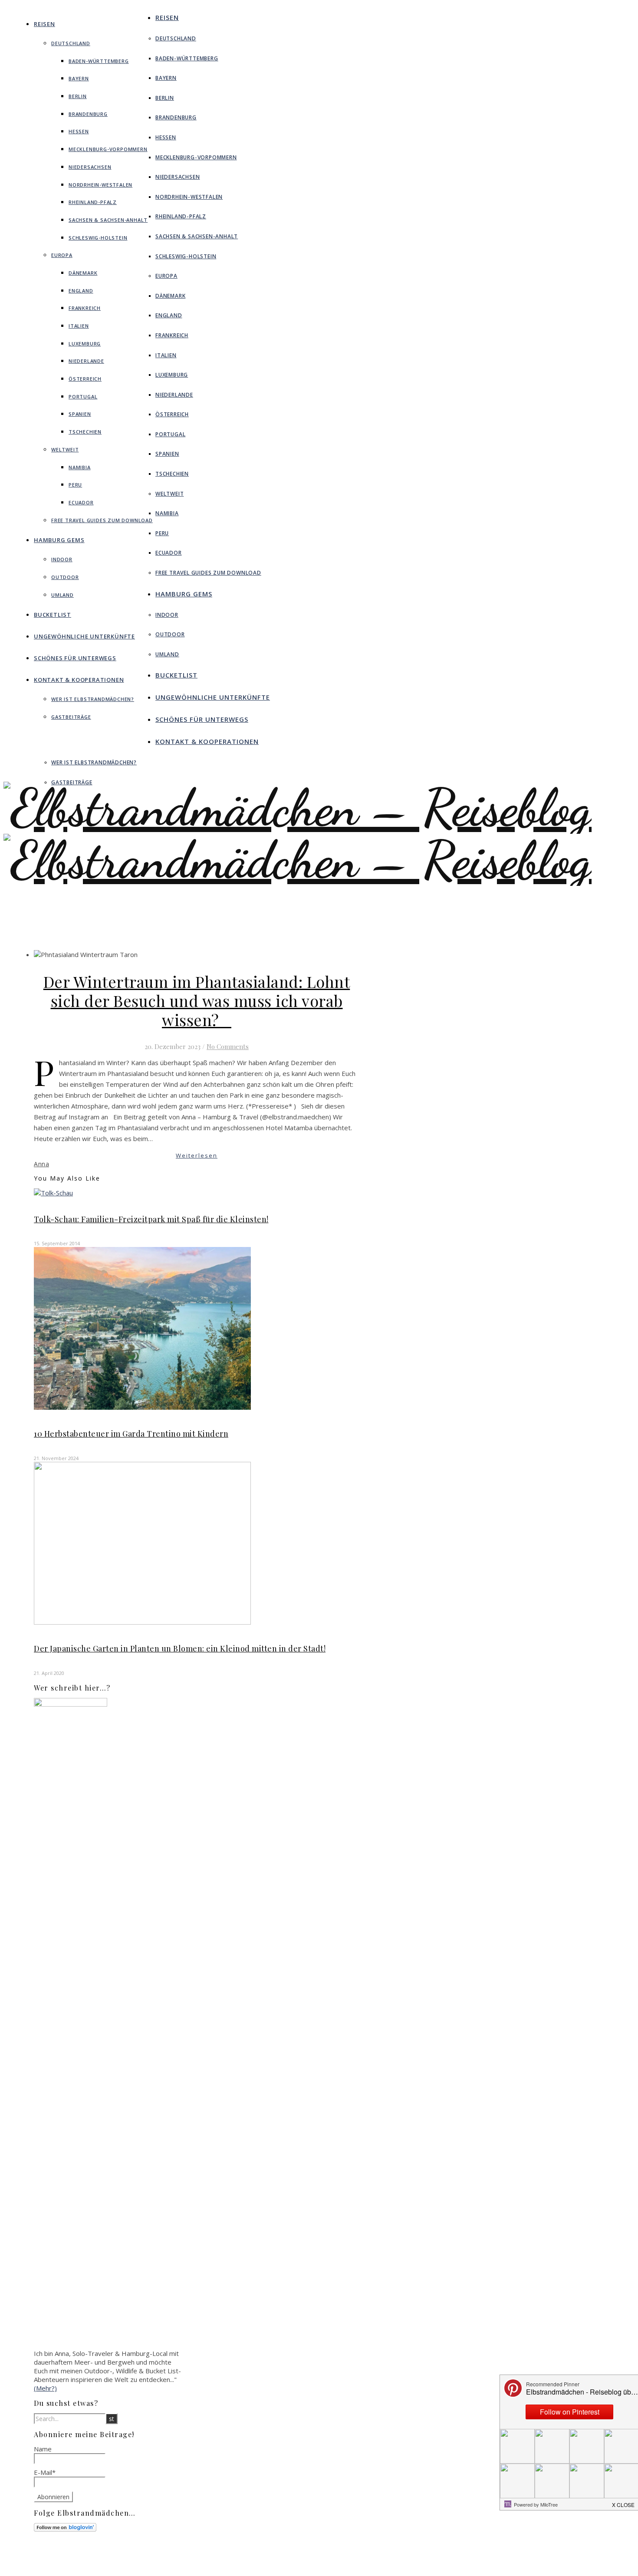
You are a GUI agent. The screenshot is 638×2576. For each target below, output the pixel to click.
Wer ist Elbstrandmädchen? (93, 699)
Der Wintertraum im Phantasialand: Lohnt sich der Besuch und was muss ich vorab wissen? (197, 1000)
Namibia (80, 467)
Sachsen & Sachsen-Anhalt (108, 220)
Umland (62, 595)
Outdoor (65, 577)
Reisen (44, 24)
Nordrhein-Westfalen (100, 185)
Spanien (80, 414)
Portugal (83, 396)
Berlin (78, 96)
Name (43, 2449)
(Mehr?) (45, 2388)
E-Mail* (45, 2472)
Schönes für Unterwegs (75, 658)
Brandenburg (88, 114)
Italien (79, 326)
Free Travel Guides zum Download (102, 520)
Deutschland (71, 43)
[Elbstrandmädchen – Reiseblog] (298, 886)
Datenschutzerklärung (365, 2566)
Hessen (79, 131)
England (81, 291)
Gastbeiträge (71, 717)
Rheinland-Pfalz (93, 202)
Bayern (79, 78)
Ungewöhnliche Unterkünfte (84, 636)
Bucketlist (53, 615)
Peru (75, 485)
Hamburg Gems (59, 540)
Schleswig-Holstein (98, 238)
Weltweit (65, 449)
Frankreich (85, 308)
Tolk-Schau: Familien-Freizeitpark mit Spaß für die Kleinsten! (151, 1219)
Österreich (85, 379)
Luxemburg (85, 344)
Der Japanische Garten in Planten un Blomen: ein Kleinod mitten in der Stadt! (180, 1648)
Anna (41, 1164)
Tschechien (85, 432)
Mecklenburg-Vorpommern (108, 149)
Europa (62, 255)
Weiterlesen (197, 1155)
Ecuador (81, 502)
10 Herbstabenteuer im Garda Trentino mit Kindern (131, 1434)
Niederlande (86, 361)
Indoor (62, 559)
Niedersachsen (90, 167)
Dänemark (83, 273)
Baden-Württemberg (99, 61)
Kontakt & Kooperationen (79, 680)
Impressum (350, 2559)
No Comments (228, 1046)
